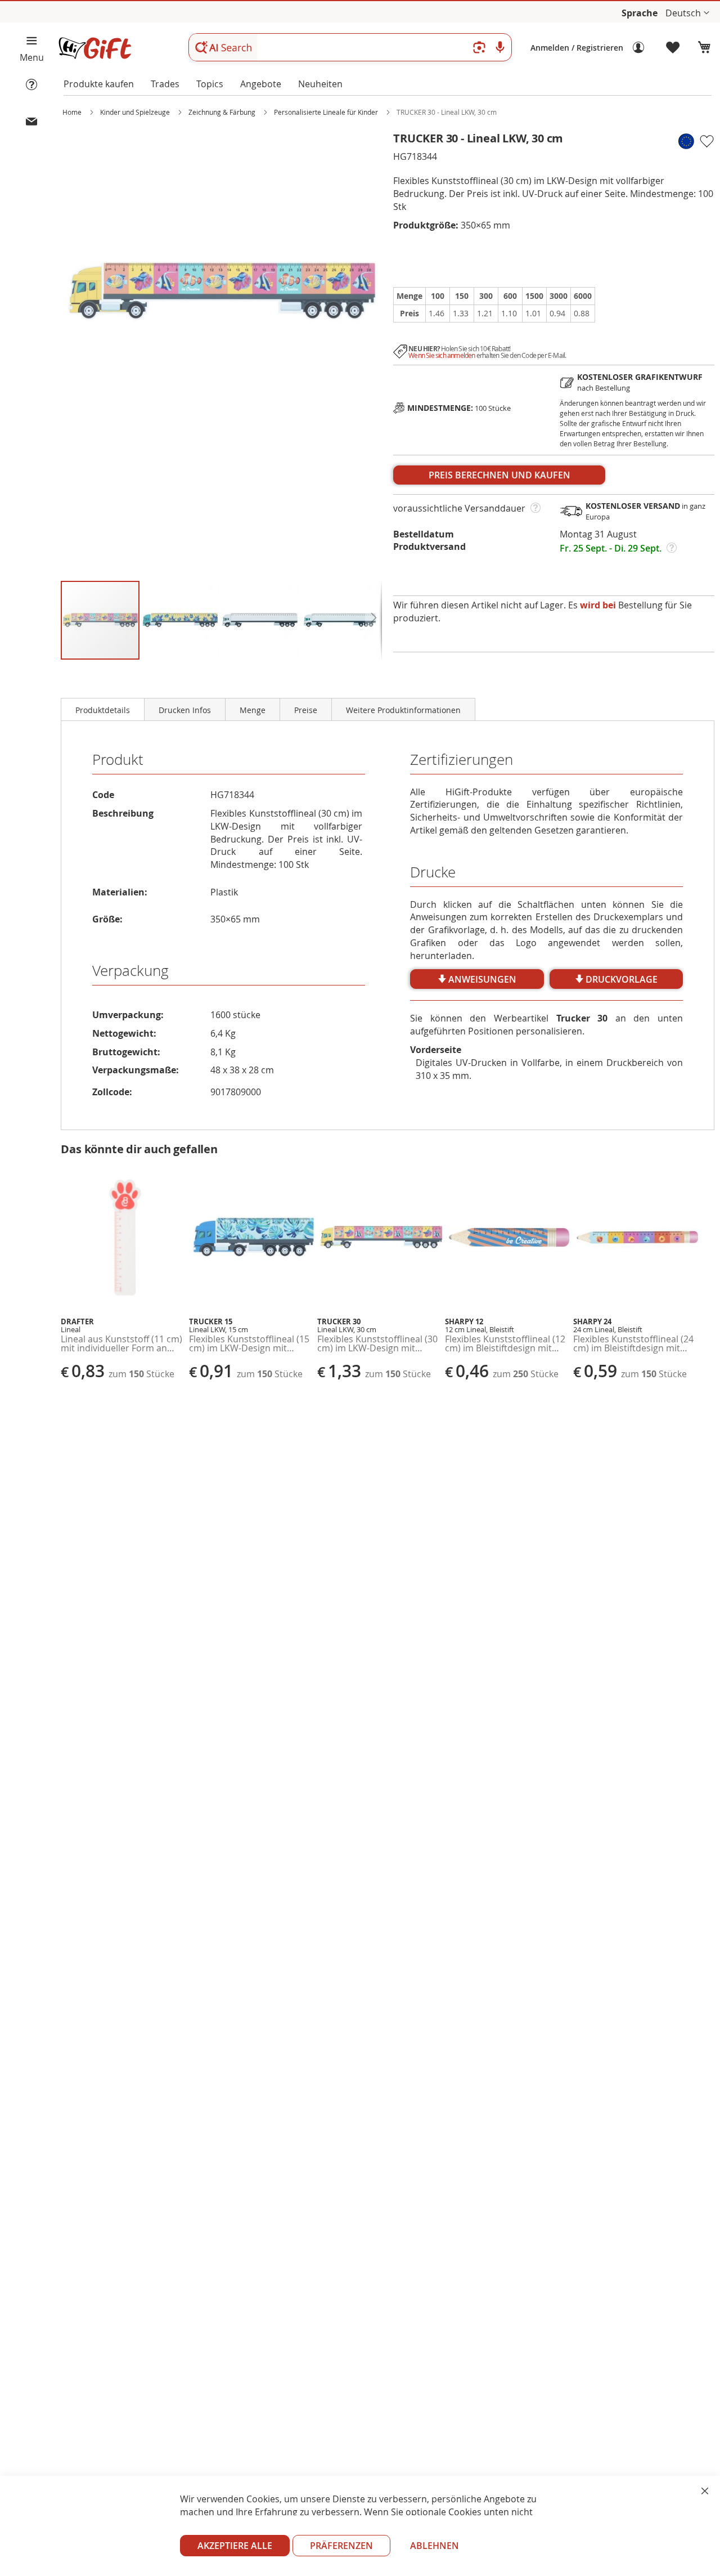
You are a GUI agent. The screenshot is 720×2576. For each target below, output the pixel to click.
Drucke (433, 872)
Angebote (261, 84)
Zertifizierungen (462, 760)
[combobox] (350, 47)
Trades (165, 84)
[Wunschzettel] (673, 48)
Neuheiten (320, 84)
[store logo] (94, 48)
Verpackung (130, 971)
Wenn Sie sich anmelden (442, 355)
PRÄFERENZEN (341, 2546)
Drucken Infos (185, 710)
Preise (306, 710)
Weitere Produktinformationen (403, 710)
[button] (687, 13)
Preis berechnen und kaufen (499, 475)
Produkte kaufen (99, 84)
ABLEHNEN (435, 2546)
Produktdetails (103, 710)
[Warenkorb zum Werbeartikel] (704, 48)
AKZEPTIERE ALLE (235, 2546)
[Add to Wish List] (706, 141)
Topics (210, 84)
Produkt (118, 760)
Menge (253, 710)
